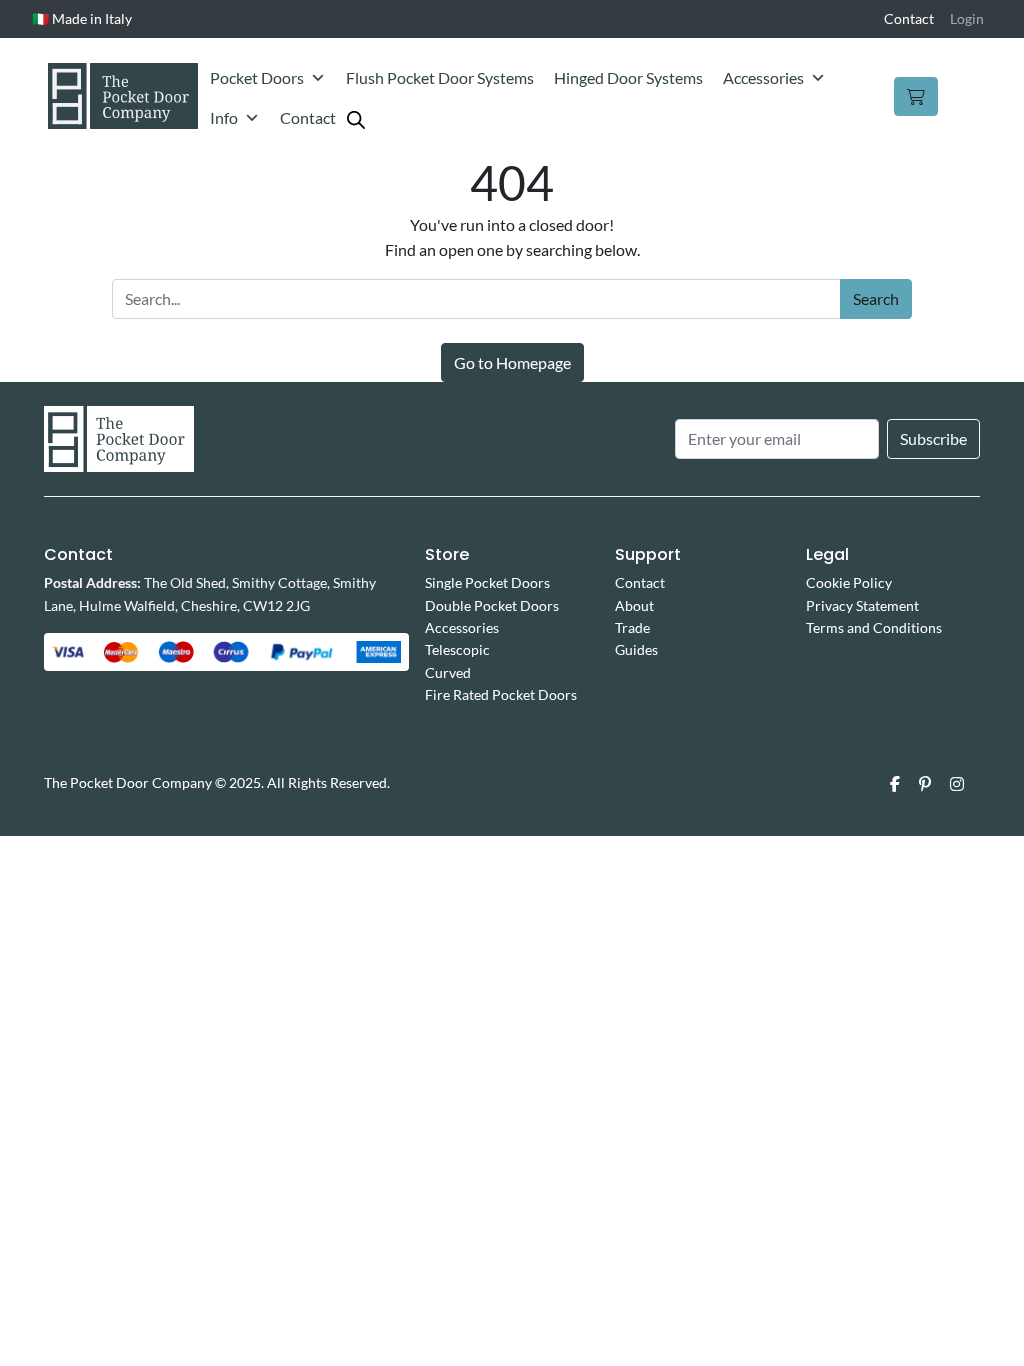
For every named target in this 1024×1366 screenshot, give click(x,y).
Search (876, 298)
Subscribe (933, 438)
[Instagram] (957, 784)
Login (967, 18)
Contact (909, 18)
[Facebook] (895, 784)
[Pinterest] (925, 784)
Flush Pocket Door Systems (440, 77)
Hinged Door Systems (628, 77)
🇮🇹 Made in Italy (82, 18)
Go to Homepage (512, 362)
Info (224, 117)
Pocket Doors (257, 77)
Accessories (763, 77)
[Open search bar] (356, 118)
